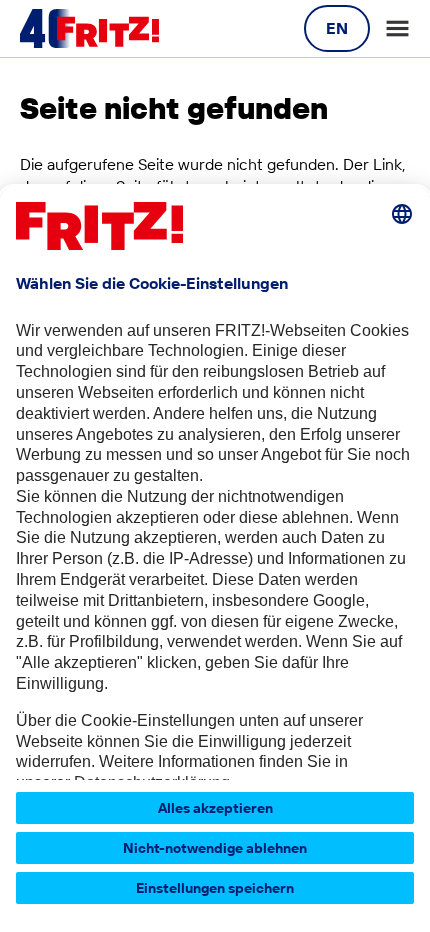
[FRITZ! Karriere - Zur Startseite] (89, 29)
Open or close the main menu (397, 28)
